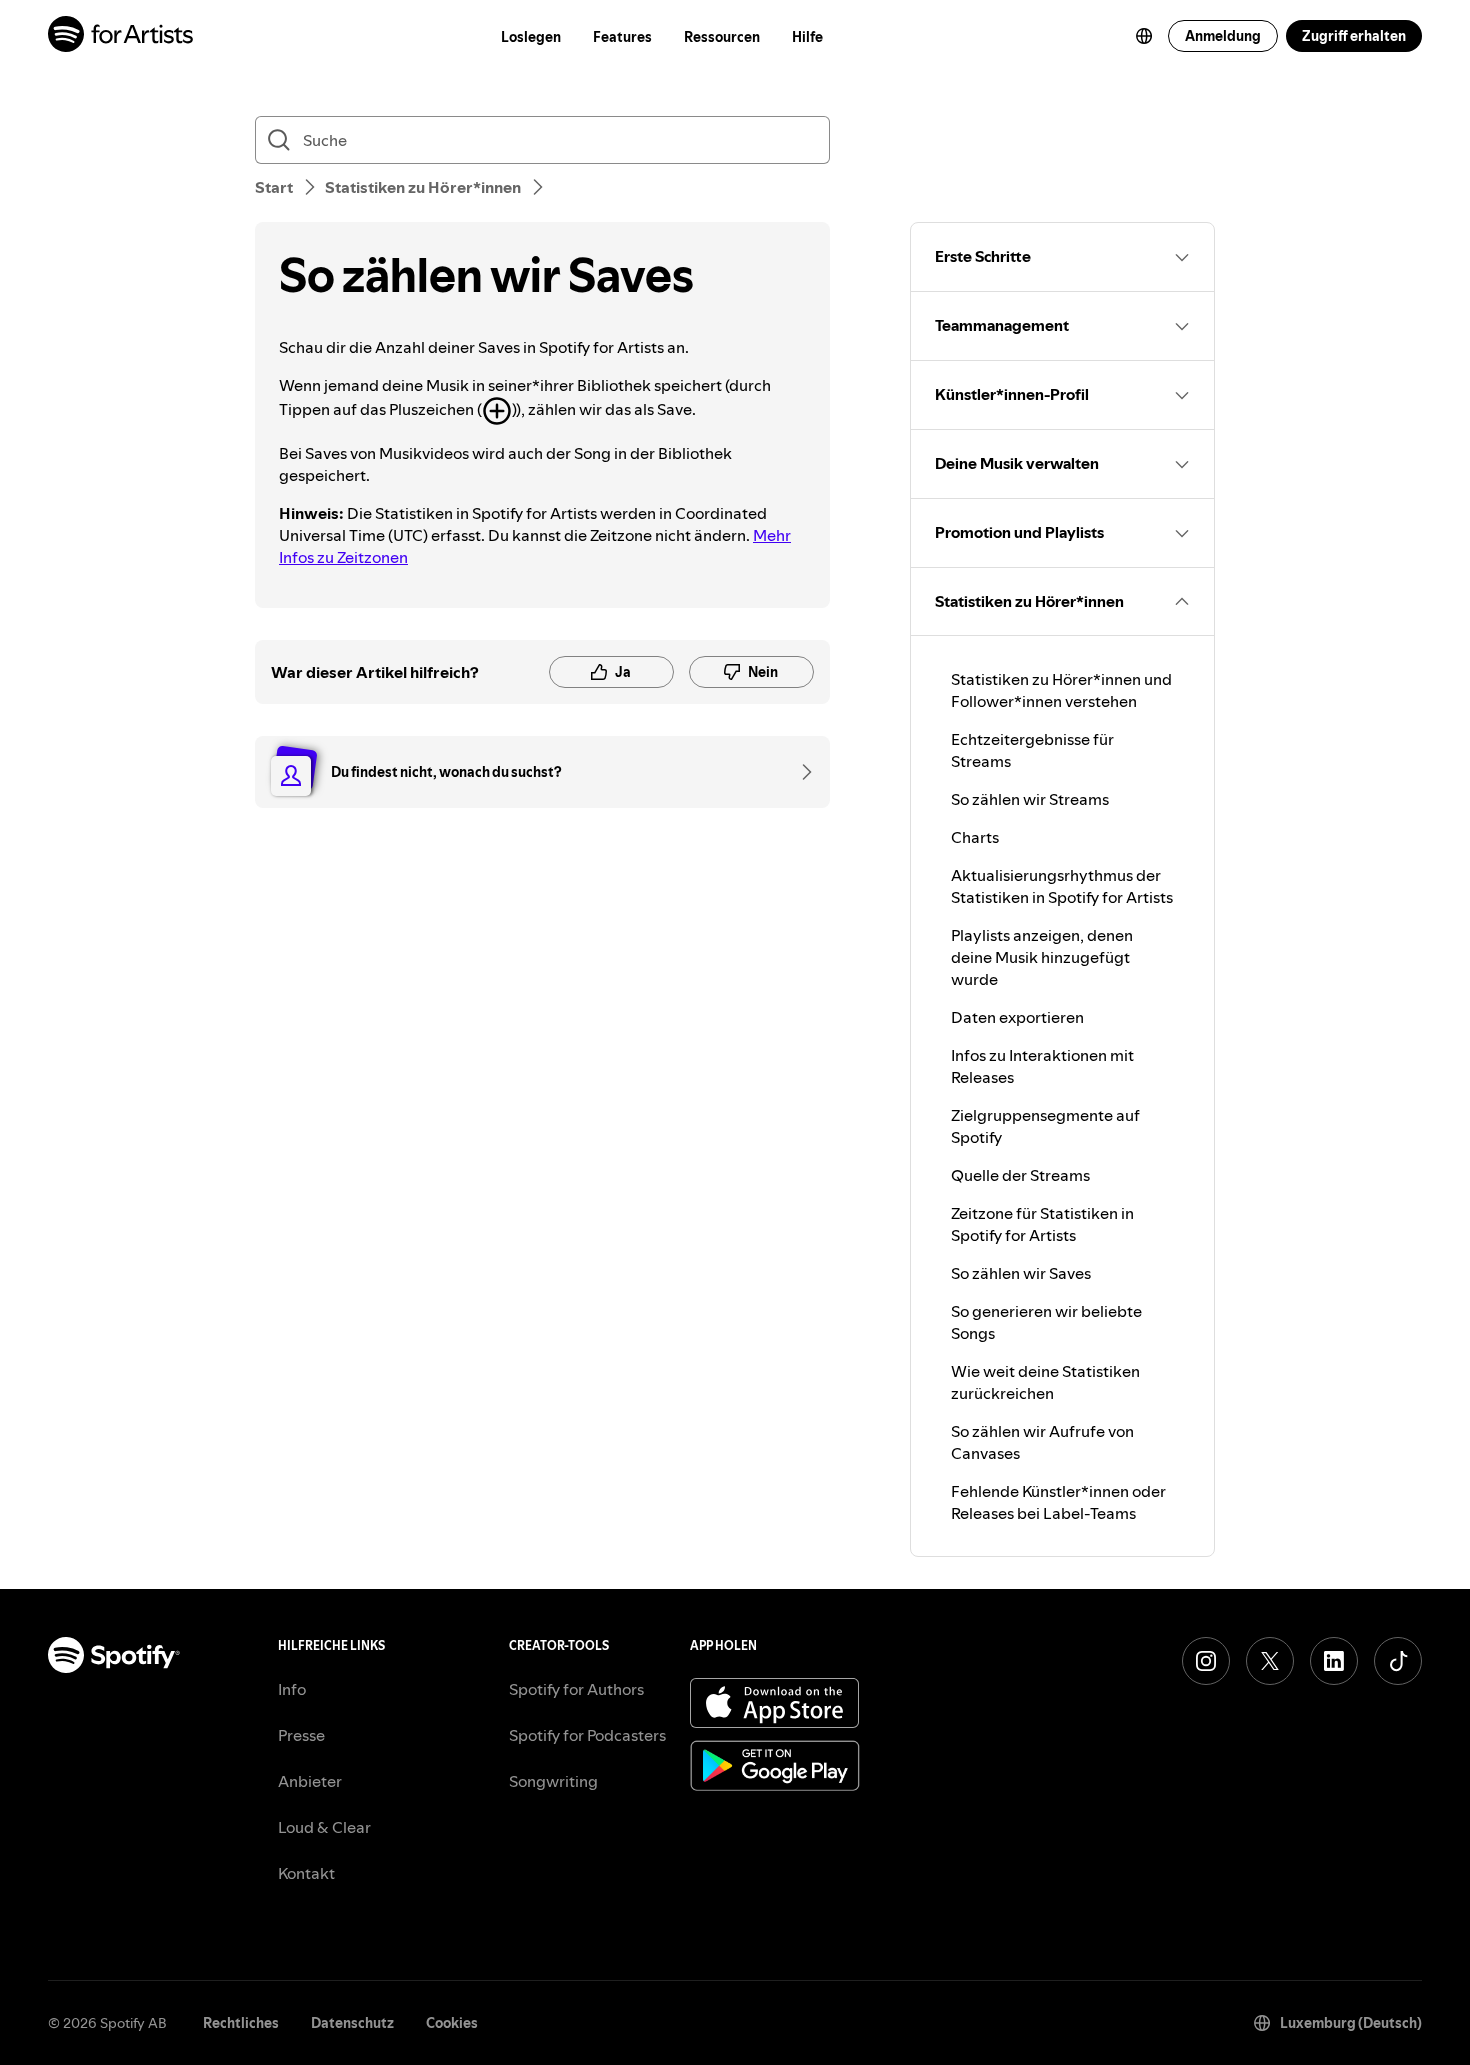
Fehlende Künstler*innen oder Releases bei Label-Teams (1058, 1502)
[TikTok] (1398, 1661)
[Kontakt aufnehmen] (800, 772)
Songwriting (553, 1781)
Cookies (452, 2023)
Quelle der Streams (1020, 1175)
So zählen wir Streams (1030, 799)
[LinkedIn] (1334, 1661)
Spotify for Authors (576, 1689)
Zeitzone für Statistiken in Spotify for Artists (1042, 1224)
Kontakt (306, 1873)
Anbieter (310, 1781)
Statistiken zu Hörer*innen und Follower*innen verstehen (1061, 690)
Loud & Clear (324, 1827)
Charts (975, 837)
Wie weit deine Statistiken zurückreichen (1045, 1382)
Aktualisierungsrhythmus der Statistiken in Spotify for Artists (1062, 886)
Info (292, 1689)
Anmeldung (1223, 36)
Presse (301, 1735)
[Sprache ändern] (1144, 36)
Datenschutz (352, 2023)
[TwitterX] (1270, 1661)
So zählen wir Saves (1021, 1273)
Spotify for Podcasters (587, 1735)
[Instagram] (1206, 1661)
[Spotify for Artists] (121, 36)
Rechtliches (241, 2023)
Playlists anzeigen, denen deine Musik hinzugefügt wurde (1042, 957)
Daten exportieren (1017, 1017)
